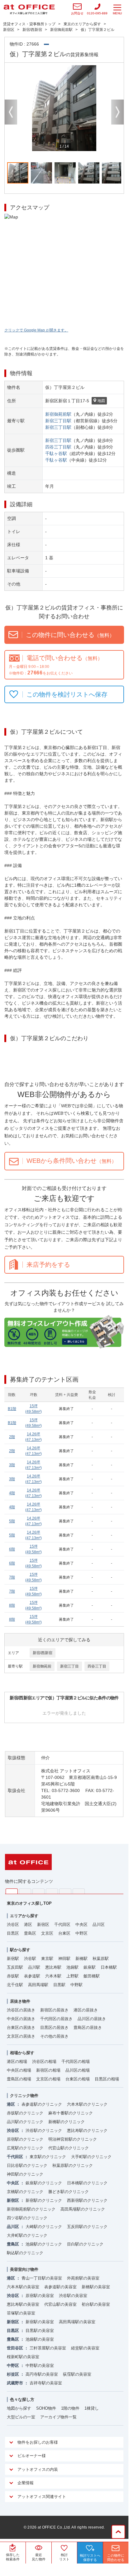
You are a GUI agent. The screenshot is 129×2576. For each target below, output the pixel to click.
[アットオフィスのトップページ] (29, 9)
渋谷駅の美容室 (73, 2296)
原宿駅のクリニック (25, 2139)
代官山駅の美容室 (60, 2304)
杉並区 (13, 2374)
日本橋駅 (109, 1967)
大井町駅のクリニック (27, 2235)
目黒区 (13, 1933)
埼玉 (38, 1891)
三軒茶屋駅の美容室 (48, 2348)
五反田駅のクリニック (87, 2227)
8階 (12, 1605)
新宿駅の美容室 (40, 2322)
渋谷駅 (30, 1959)
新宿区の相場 (48, 2070)
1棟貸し (92, 2408)
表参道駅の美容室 (60, 2287)
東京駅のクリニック (48, 2157)
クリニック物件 (24, 2096)
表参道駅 (32, 1976)
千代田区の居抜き (56, 2019)
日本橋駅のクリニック (87, 2183)
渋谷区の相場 (44, 2062)
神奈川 (25, 1891)
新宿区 (43, 1925)
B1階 (12, 1409)
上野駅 (72, 1976)
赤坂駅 (13, 1976)
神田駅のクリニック (25, 2174)
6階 (12, 1549)
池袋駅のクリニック (44, 2244)
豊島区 (30, 1933)
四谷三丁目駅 (58, 447)
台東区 (64, 1933)
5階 (12, 1521)
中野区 (81, 1933)
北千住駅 (15, 1985)
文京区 (47, 1933)
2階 (12, 1437)
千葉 (52, 1891)
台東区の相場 (78, 2079)
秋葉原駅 (101, 1959)
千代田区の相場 (76, 2062)
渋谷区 (13, 1925)
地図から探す (19, 2408)
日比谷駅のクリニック (27, 2165)
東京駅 (47, 1959)
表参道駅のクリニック (42, 2104)
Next (117, 112)
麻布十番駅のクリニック (71, 2113)
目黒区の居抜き (54, 2027)
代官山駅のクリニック (69, 2148)
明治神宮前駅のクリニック (73, 2139)
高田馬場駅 (38, 1985)
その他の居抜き (54, 2036)
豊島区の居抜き (88, 2027)
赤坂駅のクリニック (25, 2113)
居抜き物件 (20, 2001)
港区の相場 (17, 2062)
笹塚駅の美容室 (21, 2313)
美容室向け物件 (24, 2269)
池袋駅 (72, 1967)
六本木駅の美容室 (23, 2287)
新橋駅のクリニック (67, 2122)
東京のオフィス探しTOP (29, 1903)
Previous (11, 112)
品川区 (99, 1925)
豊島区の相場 (19, 2079)
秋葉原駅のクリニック (73, 2165)
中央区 (81, 1925)
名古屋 (65, 1891)
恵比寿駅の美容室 (23, 2304)
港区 (28, 1925)
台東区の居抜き (21, 2027)
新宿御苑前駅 (58, 414)
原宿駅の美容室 (40, 2296)
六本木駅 (53, 1976)
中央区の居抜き (21, 2019)
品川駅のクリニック (25, 2122)
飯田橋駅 (92, 1976)
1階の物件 (70, 2408)
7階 (12, 1577)
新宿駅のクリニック (44, 2200)
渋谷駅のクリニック (44, 2130)
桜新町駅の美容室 (23, 2357)
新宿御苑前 (42, 1666)
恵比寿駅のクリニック (87, 2130)
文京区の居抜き (21, 2036)
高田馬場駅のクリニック (83, 2209)
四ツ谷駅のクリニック (27, 2218)
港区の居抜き (86, 2010)
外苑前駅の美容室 (83, 2278)
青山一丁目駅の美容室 (42, 2278)
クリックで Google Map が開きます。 (36, 330)
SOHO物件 (46, 2408)
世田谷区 (15, 2348)
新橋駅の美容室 (96, 2287)
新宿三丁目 (69, 1666)
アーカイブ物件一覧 (58, 2417)
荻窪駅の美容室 (77, 2374)
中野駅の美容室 (40, 2365)
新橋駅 (81, 1959)
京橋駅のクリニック (25, 2192)
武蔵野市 (15, 2383)
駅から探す (20, 1950)
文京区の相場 (48, 2079)
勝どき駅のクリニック (69, 2192)
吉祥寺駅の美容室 (46, 2383)
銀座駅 (90, 1967)
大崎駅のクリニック (44, 2227)
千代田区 (62, 1925)
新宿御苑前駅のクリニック (31, 2209)
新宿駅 (13, 1959)
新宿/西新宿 (43, 1653)
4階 (12, 1493)
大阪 (79, 1891)
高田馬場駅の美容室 (77, 2322)
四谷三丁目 (97, 1666)
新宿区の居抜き (54, 2010)
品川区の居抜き (92, 2019)
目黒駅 (59, 1985)
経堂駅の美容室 (85, 2348)
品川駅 (34, 1967)
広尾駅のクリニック (25, 2148)
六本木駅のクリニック (87, 2104)
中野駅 (76, 1985)
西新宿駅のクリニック (87, 2200)
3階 (12, 1465)
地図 (101, 401)
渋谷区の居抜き (21, 2010)
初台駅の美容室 (96, 2304)
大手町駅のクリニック (91, 2157)
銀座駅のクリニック (44, 2183)
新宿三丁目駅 (58, 421)
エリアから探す (24, 1916)
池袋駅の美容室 (40, 2339)
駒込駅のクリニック (25, 2253)
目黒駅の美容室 (40, 2331)
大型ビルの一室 (21, 2417)
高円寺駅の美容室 (42, 2374)
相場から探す (22, 2053)
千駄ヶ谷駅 (56, 453)
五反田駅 (15, 1967)
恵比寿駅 (53, 1967)
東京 (12, 1891)
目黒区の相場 (107, 2079)
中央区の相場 (19, 2070)
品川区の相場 (78, 2070)
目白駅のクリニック (85, 2244)
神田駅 (64, 1959)
